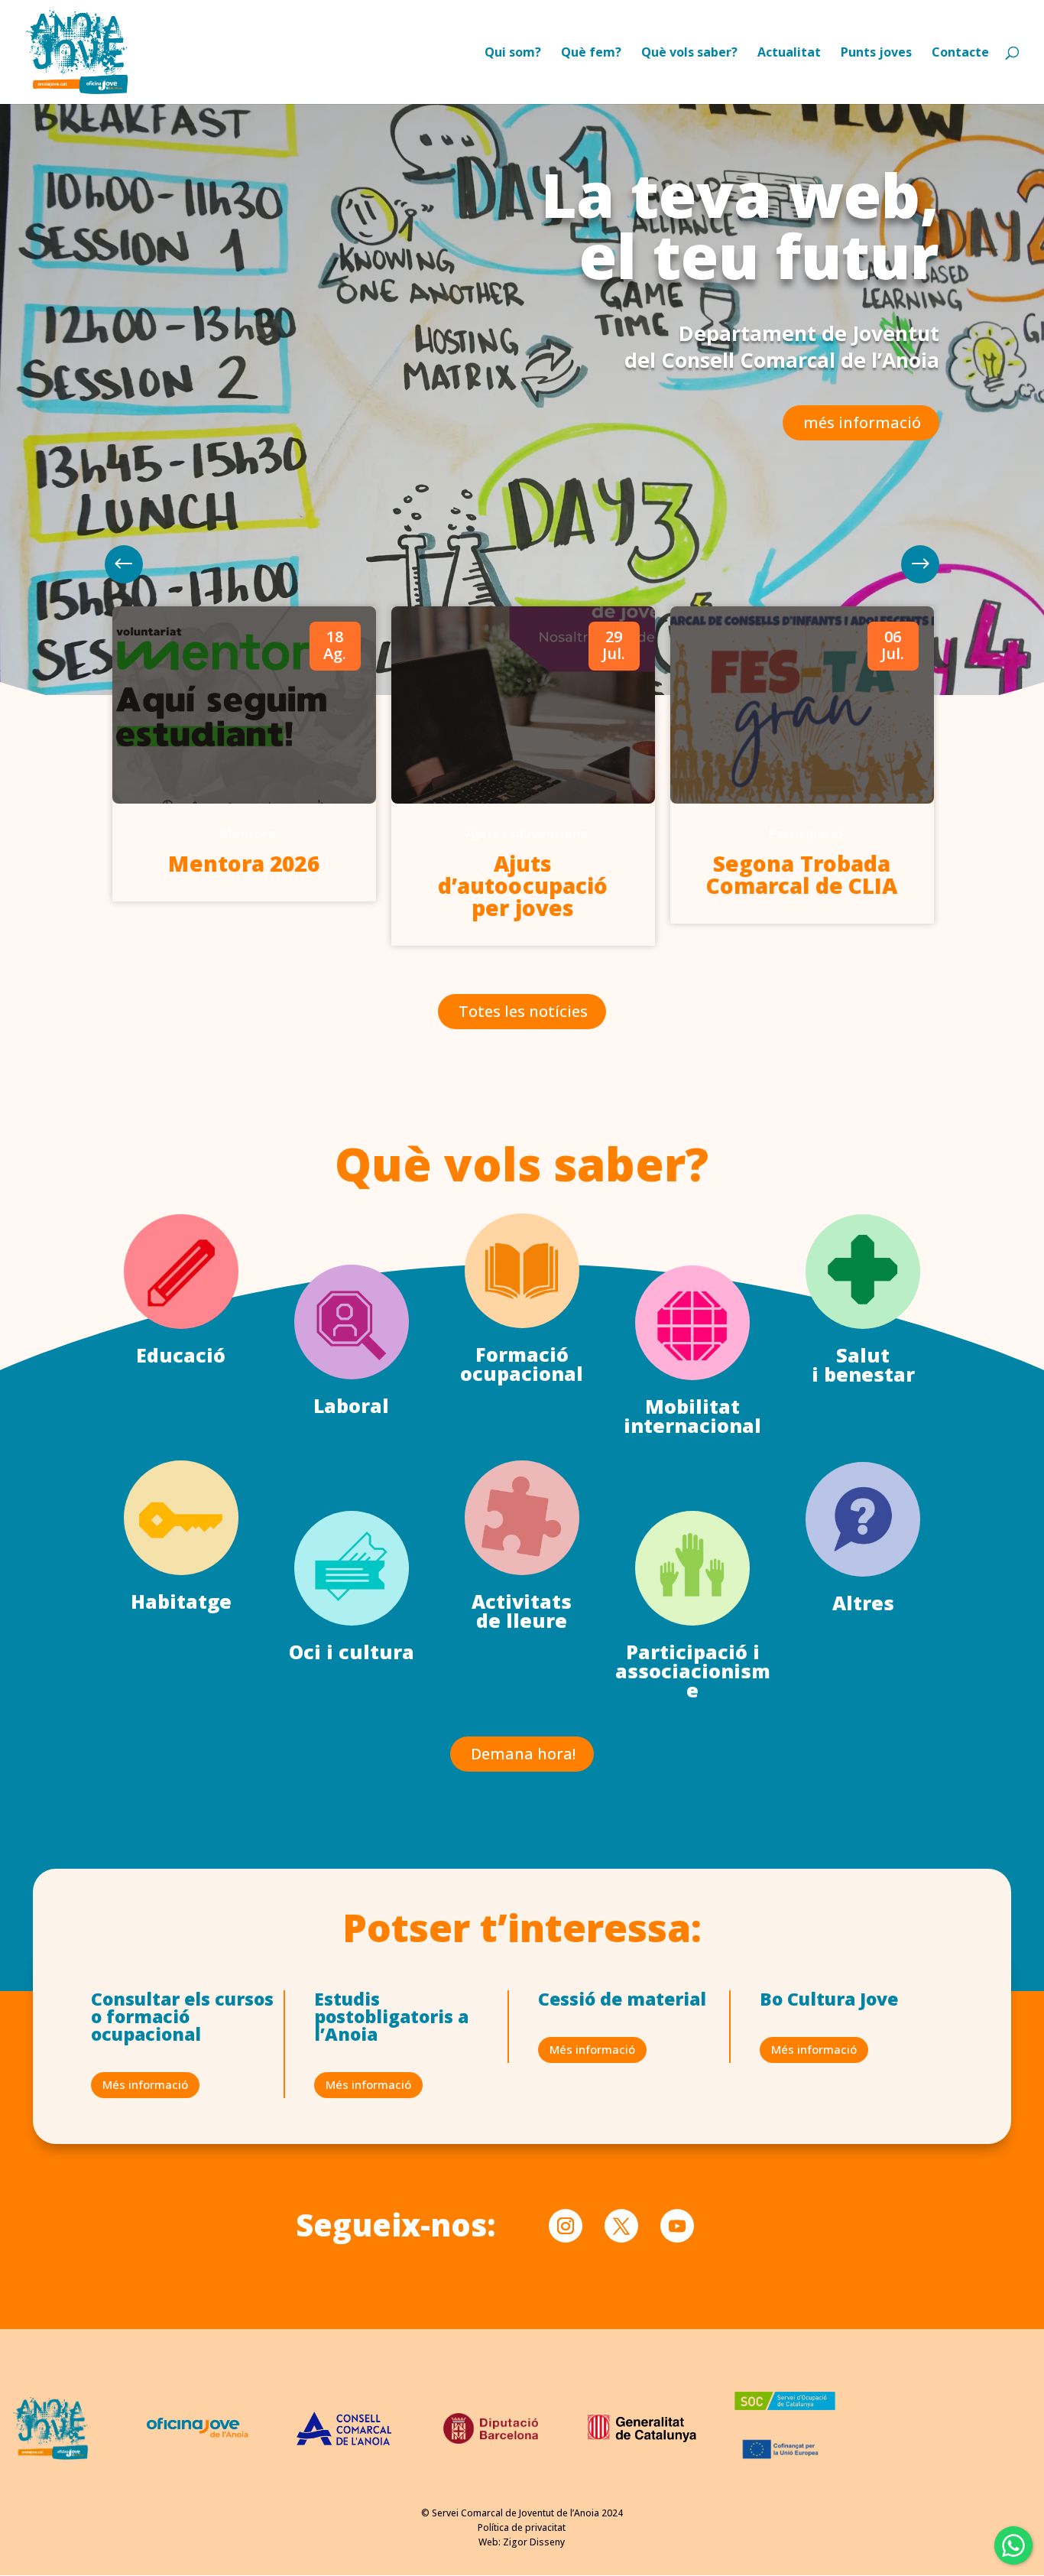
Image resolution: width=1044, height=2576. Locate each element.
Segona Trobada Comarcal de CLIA (802, 874)
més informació (862, 422)
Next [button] (124, 564)
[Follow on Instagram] (566, 2226)
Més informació (145, 2084)
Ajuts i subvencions (527, 833)
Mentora (248, 833)
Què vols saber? (689, 54)
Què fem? (591, 54)
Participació (806, 833)
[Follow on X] (621, 2226)
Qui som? (513, 54)
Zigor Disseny (534, 2542)
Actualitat (789, 54)
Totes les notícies (523, 1011)
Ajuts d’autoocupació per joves (523, 885)
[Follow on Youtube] (677, 2226)
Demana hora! (523, 1754)
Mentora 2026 (243, 863)
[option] (244, 754)
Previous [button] (920, 564)
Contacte (960, 54)
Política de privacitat (522, 2527)
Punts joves (876, 54)
